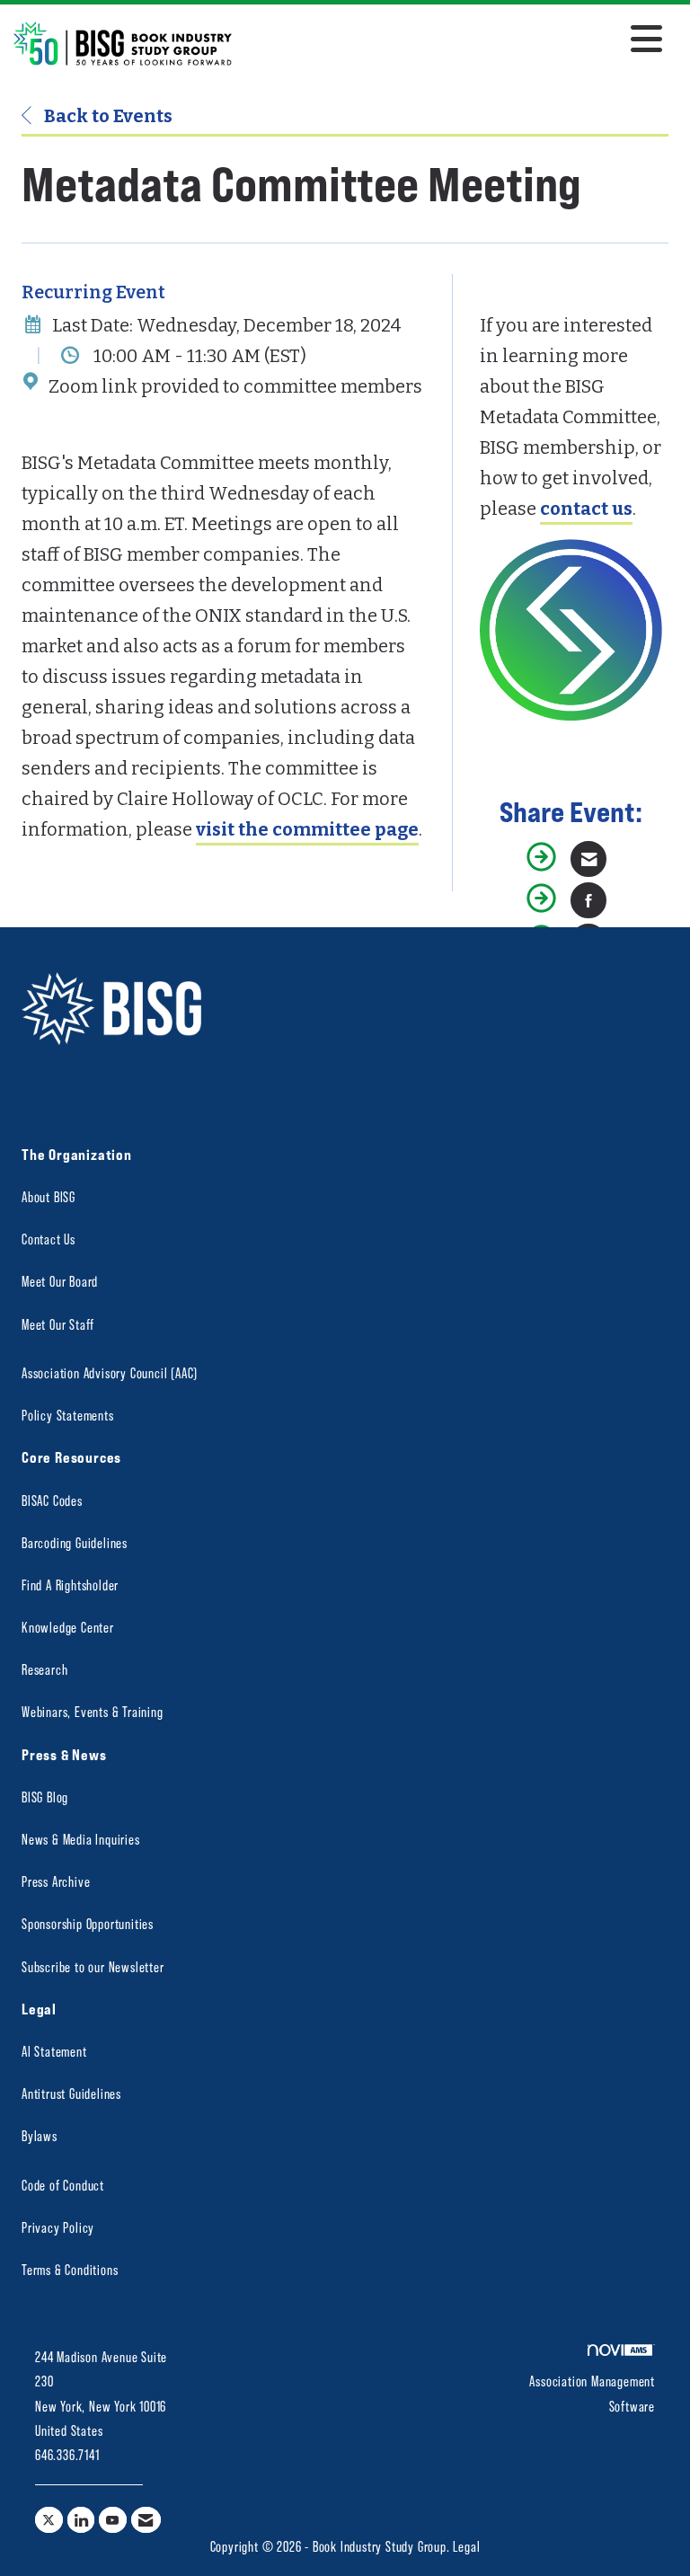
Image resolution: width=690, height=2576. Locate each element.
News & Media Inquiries (81, 1839)
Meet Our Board (60, 1281)
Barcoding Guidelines (75, 1542)
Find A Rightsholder (70, 1585)
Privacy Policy (58, 2227)
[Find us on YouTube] (113, 2520)
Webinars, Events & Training (93, 1711)
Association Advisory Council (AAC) (110, 1372)
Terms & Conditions (70, 2269)
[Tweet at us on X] (49, 2520)
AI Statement (54, 2051)
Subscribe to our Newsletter (93, 1966)
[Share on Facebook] (588, 900)
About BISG (49, 1196)
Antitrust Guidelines (71, 2093)
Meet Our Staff (58, 1324)
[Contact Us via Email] (146, 2520)
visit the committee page (307, 829)
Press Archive (56, 1881)
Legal (466, 2546)
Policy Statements (68, 1415)
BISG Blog (45, 1797)
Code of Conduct (63, 2185)
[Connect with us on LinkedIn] (81, 2520)
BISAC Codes (52, 1500)
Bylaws (40, 2135)
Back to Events (106, 116)
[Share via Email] (588, 859)
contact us (586, 509)
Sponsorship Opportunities (88, 1923)
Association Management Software (592, 2393)
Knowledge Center (68, 1627)
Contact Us (49, 1239)
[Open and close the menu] (452, 40)
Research (44, 1669)
